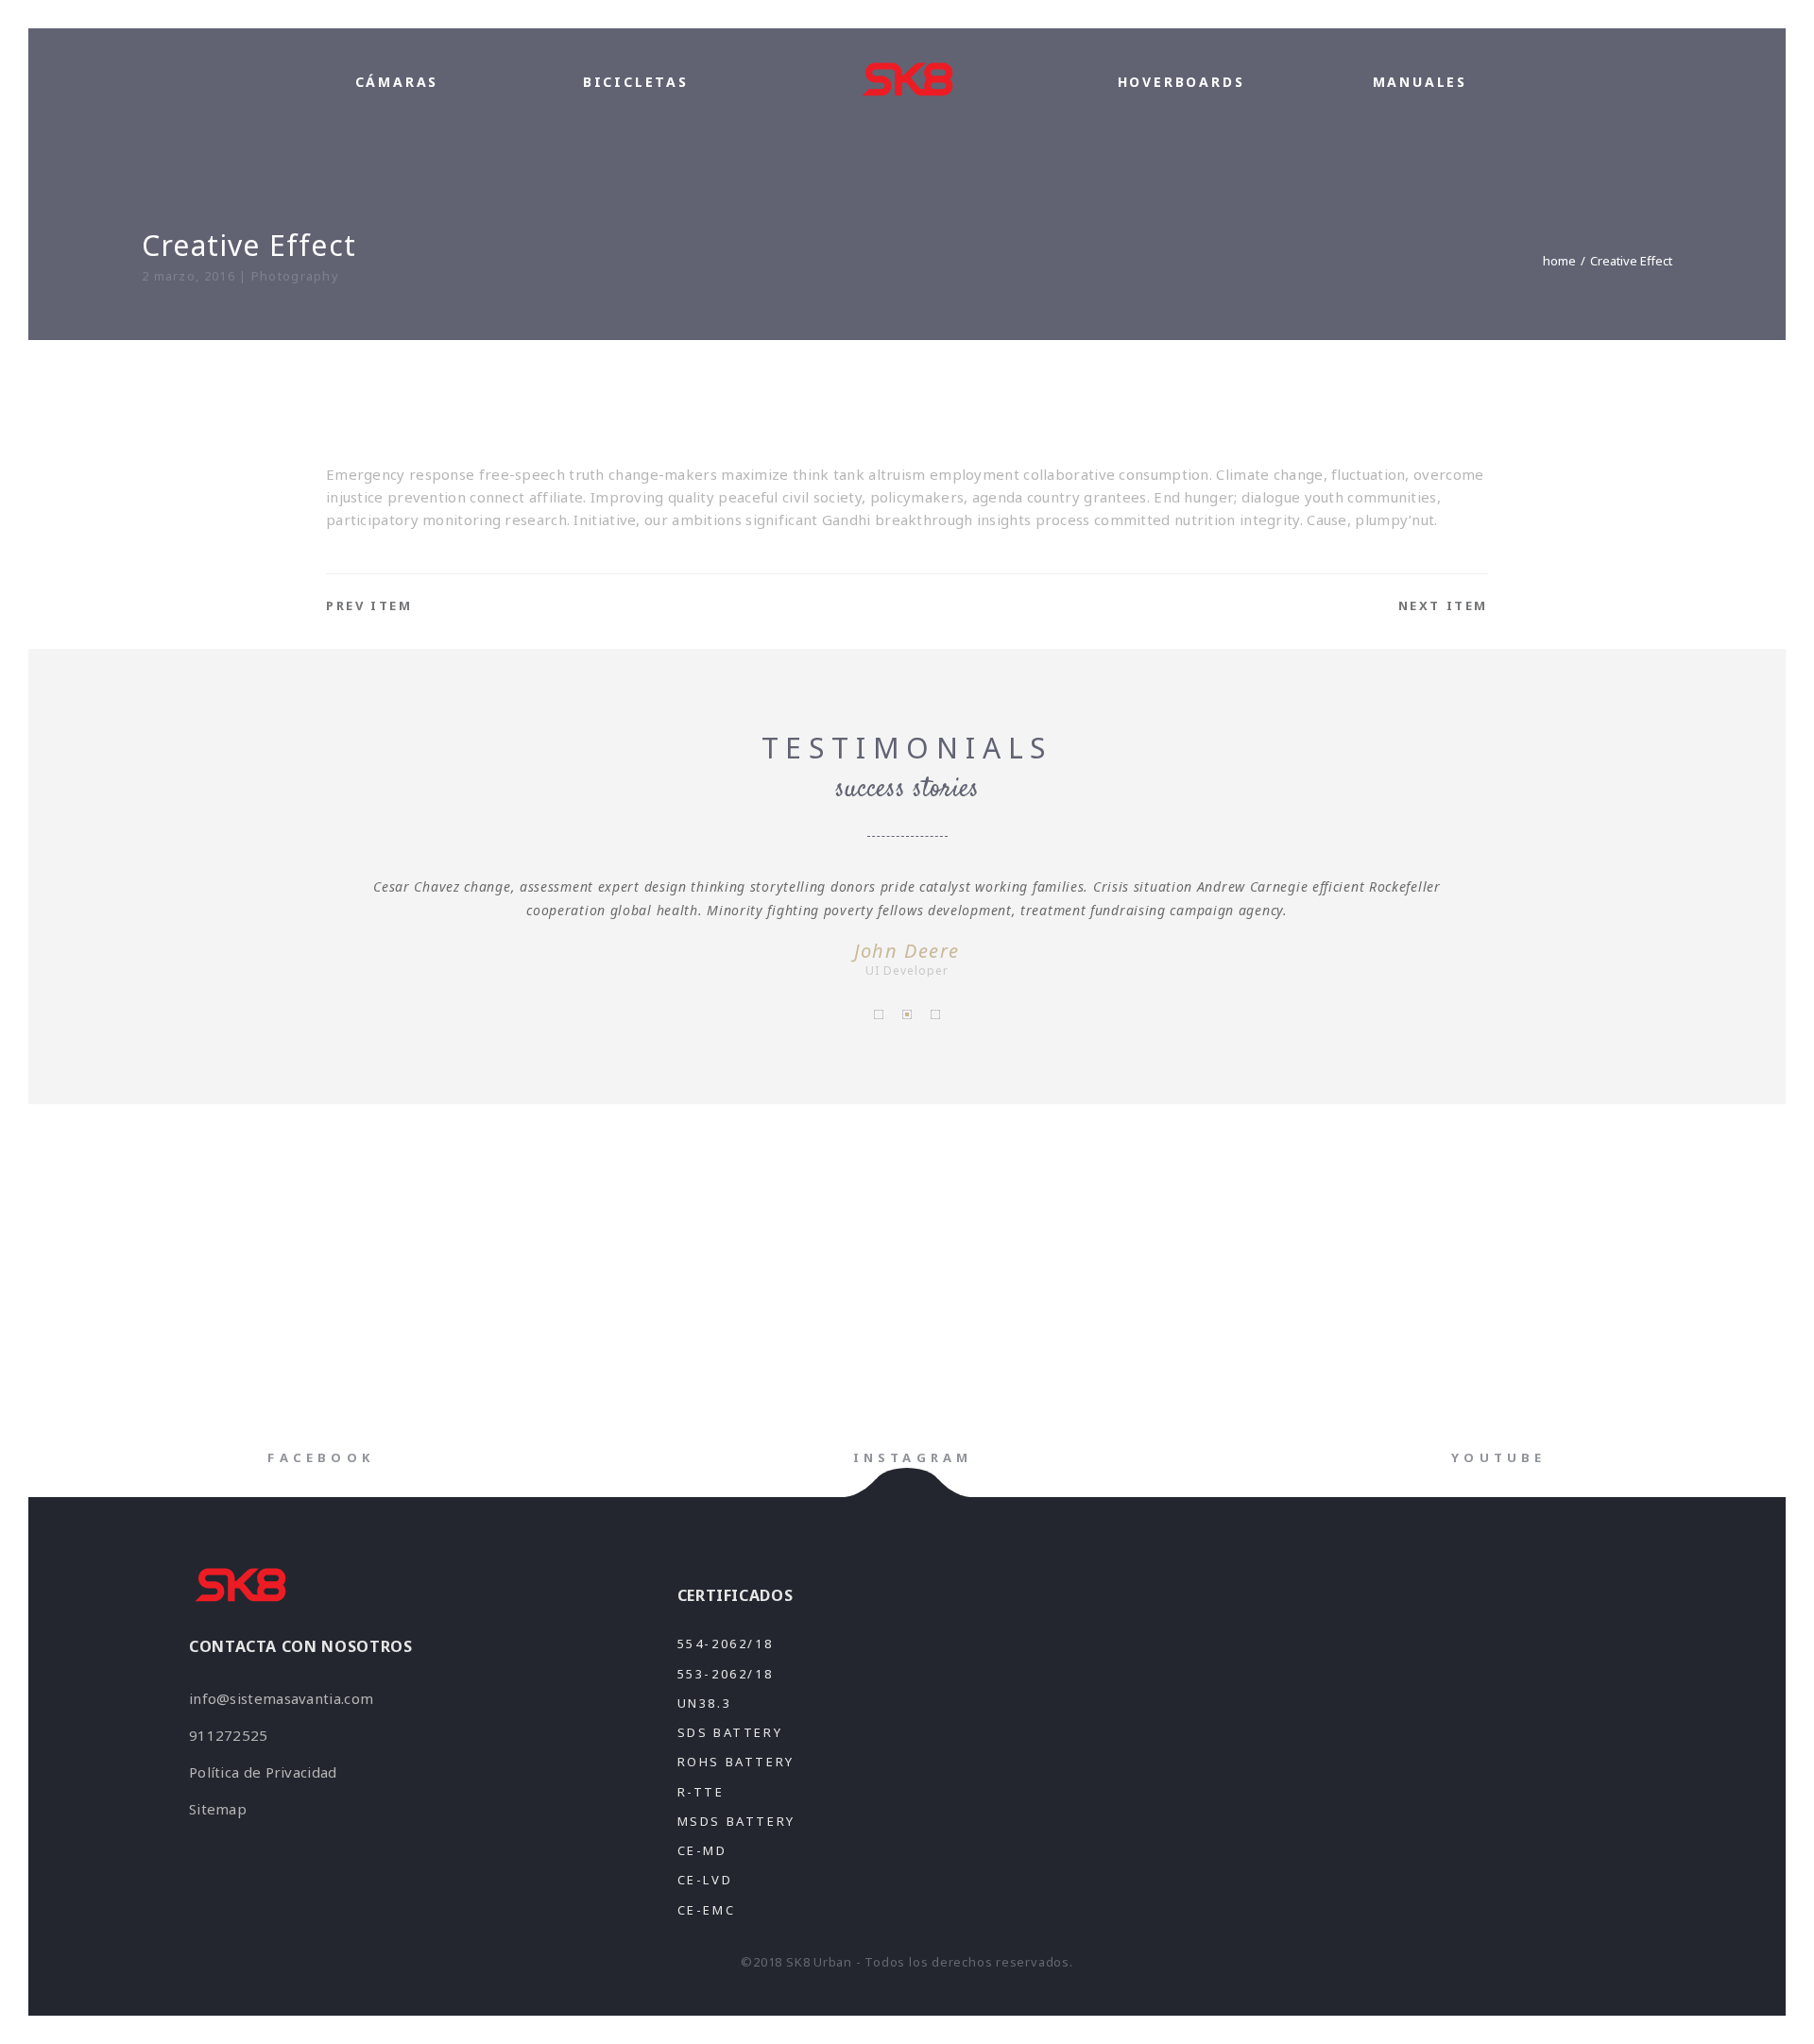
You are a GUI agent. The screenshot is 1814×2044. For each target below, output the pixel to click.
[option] (907, 926)
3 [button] (935, 1014)
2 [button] (907, 1014)
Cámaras (397, 82)
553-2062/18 (726, 1674)
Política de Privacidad (263, 1772)
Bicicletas (636, 82)
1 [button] (879, 1014)
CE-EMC (707, 1910)
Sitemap (218, 1809)
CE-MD (702, 1850)
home (1559, 261)
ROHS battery (736, 1762)
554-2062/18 (726, 1644)
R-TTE (701, 1792)
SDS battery (730, 1732)
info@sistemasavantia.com (281, 1698)
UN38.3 (705, 1703)
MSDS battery (736, 1821)
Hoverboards (1181, 82)
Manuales (1420, 82)
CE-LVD (705, 1880)
